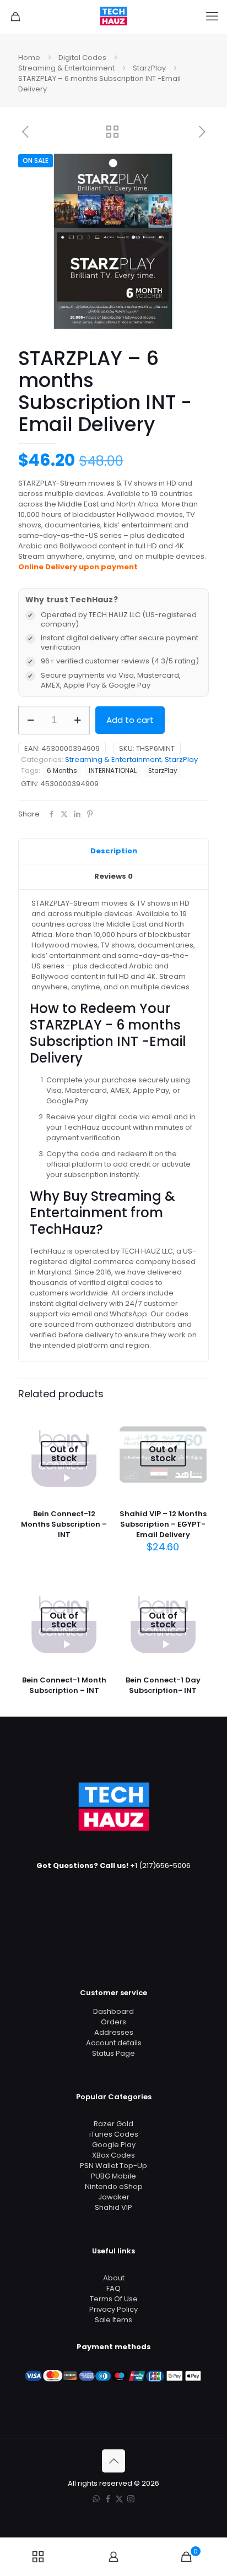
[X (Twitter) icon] (119, 2499)
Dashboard (113, 2011)
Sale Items (113, 2320)
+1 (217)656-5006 (160, 1866)
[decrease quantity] (31, 720)
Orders (113, 2022)
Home (29, 58)
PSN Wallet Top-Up (113, 2166)
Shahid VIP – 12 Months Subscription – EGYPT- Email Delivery (163, 1524)
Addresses (114, 2032)
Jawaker (114, 2197)
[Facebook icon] (108, 2499)
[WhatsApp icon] (96, 2499)
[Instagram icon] (131, 2499)
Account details (114, 2043)
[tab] (113, 852)
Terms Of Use (114, 2299)
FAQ (113, 2288)
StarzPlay (149, 68)
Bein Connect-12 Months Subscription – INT (64, 1524)
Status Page (113, 2053)
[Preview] (97, 1437)
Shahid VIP (113, 2207)
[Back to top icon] (113, 2461)
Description (114, 851)
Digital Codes (82, 58)
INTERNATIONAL (113, 771)
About (114, 2278)
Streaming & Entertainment (66, 68)
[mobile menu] (212, 17)
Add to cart (130, 720)
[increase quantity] (77, 720)
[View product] (97, 1422)
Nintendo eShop (114, 2186)
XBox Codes (113, 2155)
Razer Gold (113, 2124)
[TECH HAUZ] (113, 17)
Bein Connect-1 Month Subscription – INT (64, 1685)
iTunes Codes (114, 2134)
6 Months (62, 771)
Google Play (114, 2145)
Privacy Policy (113, 2309)
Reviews (113, 876)
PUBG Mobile (113, 2176)
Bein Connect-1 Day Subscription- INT (163, 1685)
